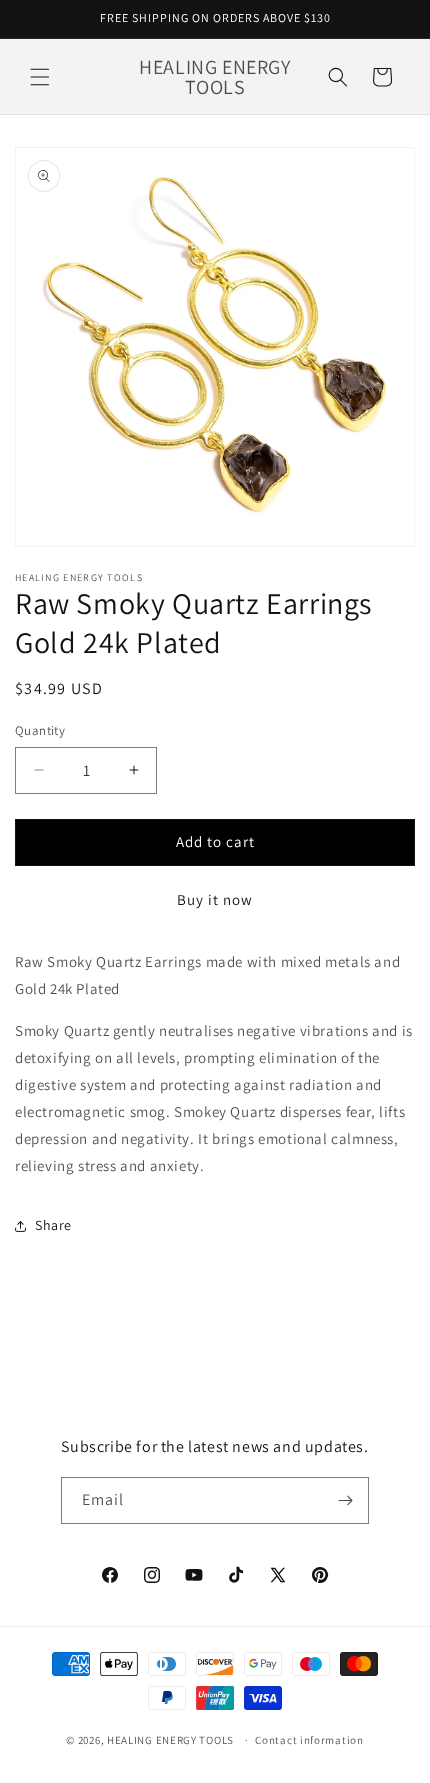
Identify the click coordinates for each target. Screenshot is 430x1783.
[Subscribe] (346, 1500)
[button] (40, 77)
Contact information (309, 1740)
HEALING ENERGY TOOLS (170, 1740)
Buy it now (215, 899)
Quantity (40, 730)
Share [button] (53, 1225)
